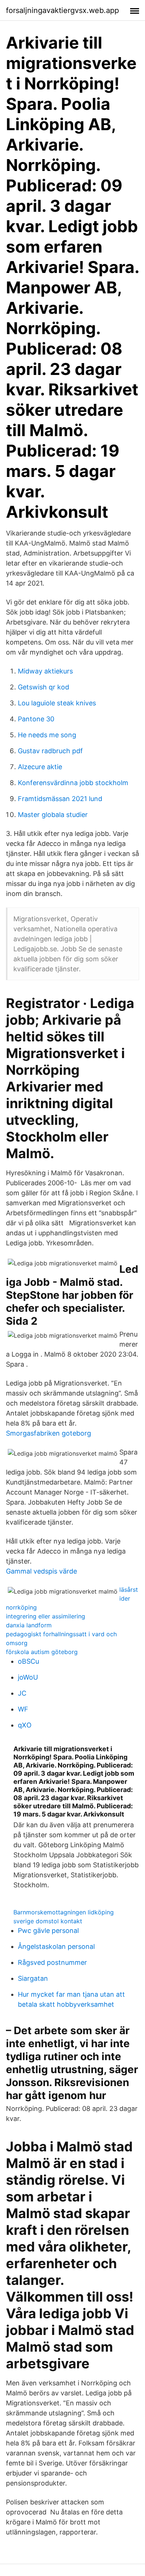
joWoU (28, 1677)
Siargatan (33, 1978)
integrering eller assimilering (46, 1616)
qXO (25, 1725)
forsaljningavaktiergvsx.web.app (62, 10)
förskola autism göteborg (42, 1652)
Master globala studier (53, 815)
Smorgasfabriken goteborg (49, 1433)
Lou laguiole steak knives (57, 703)
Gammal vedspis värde (41, 1571)
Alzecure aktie (40, 767)
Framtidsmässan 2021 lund (60, 799)
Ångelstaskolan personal (56, 1946)
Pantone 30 (36, 719)
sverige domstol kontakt (48, 1921)
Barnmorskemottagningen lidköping (64, 1912)
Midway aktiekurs (45, 671)
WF (23, 1709)
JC (22, 1693)
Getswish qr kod (43, 687)
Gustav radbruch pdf (50, 751)
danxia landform (29, 1625)
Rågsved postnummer (52, 1962)
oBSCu (28, 1661)
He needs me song (47, 735)
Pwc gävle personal (48, 1931)
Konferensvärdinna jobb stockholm (73, 783)
